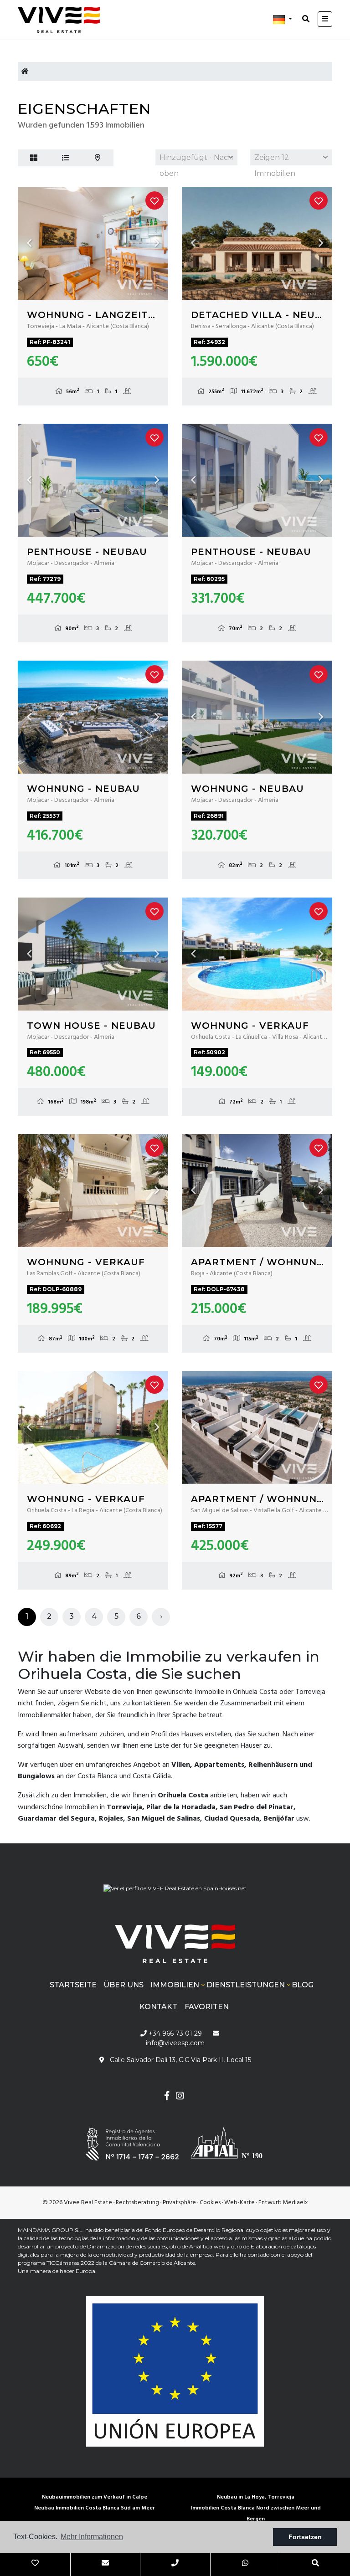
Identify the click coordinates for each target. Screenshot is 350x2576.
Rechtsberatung (137, 2203)
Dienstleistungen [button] (246, 1985)
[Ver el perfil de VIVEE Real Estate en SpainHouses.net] (175, 1885)
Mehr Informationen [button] (92, 2537)
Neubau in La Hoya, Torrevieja (256, 2497)
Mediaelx (295, 2203)
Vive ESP (63, 20)
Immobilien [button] (175, 1985)
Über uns (124, 1985)
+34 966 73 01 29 (174, 2033)
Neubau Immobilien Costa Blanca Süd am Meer (95, 2508)
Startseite (73, 1985)
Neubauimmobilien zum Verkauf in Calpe (95, 2497)
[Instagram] (180, 2097)
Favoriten (207, 2007)
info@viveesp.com (175, 2043)
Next (157, 243)
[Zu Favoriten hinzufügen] (154, 200)
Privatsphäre (179, 2203)
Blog (303, 1985)
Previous (29, 243)
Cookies (210, 2203)
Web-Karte (239, 2203)
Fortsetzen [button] (305, 2537)
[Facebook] (167, 2097)
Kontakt (158, 2007)
